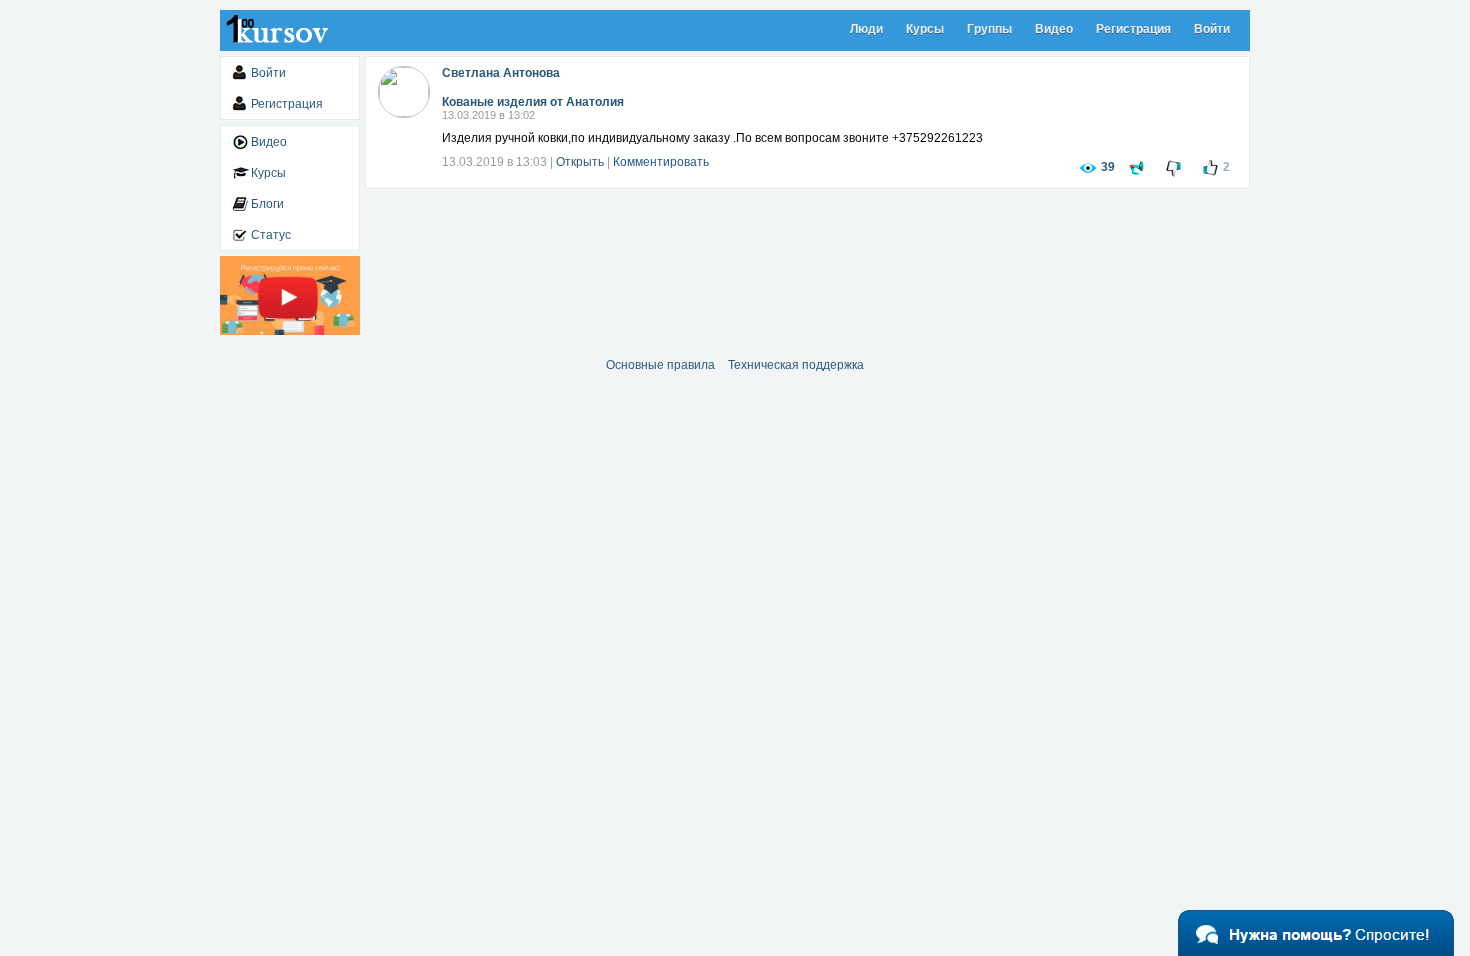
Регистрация (1133, 29)
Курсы (925, 29)
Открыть (580, 162)
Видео (1054, 29)
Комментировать (661, 162)
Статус (271, 235)
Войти (1212, 29)
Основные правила (660, 365)
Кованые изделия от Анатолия (533, 102)
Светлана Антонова (501, 73)
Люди (866, 29)
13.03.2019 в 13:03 (494, 162)
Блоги (267, 204)
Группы (989, 29)
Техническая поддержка (796, 365)
